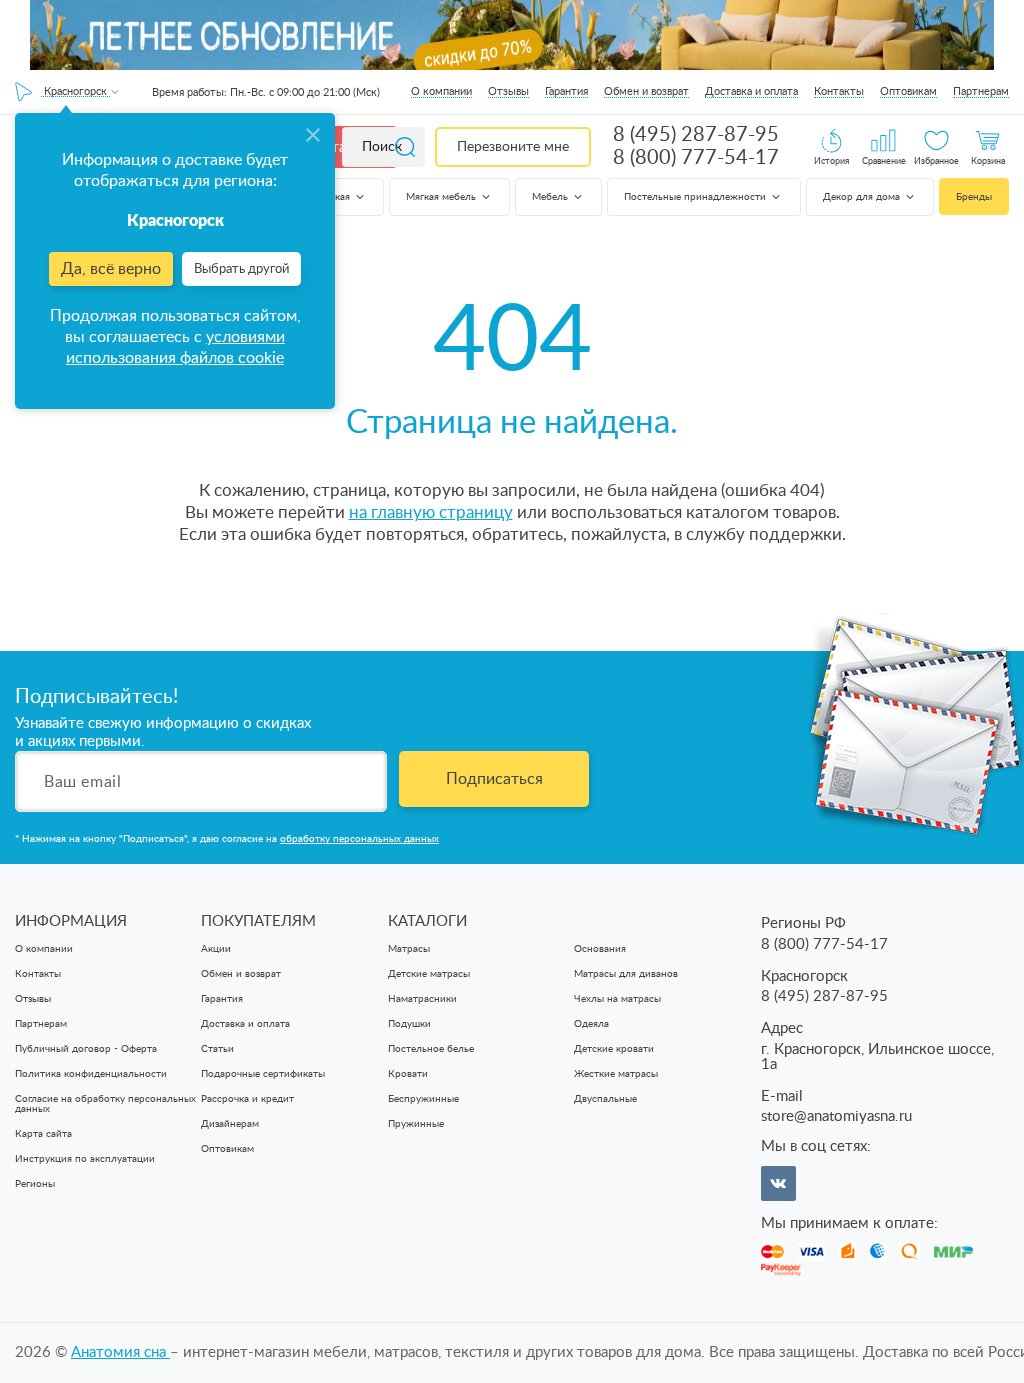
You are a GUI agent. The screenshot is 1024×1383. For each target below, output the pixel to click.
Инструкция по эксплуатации (85, 1159)
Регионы (35, 1184)
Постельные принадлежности (696, 197)
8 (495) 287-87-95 (696, 135)
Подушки (409, 1024)
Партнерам (981, 91)
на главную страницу (431, 512)
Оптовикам (908, 91)
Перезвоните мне (513, 147)
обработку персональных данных (359, 839)
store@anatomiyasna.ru (836, 1116)
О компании (441, 91)
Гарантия (566, 91)
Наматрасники (422, 999)
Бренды (974, 197)
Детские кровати (614, 1049)
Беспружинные (423, 1099)
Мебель (551, 197)
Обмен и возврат (646, 91)
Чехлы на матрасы (617, 999)
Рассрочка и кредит (247, 1099)
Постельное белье (431, 1049)
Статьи (217, 1049)
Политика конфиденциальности (91, 1074)
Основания (600, 949)
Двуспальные (605, 1099)
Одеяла (591, 1024)
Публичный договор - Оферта (86, 1049)
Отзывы (508, 91)
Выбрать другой (241, 269)
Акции (216, 949)
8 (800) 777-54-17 (696, 158)
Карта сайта (43, 1134)
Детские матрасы (429, 974)
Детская (332, 197)
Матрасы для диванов (626, 974)
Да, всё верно (111, 269)
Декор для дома (863, 197)
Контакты (839, 91)
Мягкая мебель (442, 197)
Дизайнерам (230, 1124)
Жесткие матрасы (616, 1074)
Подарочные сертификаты (263, 1074)
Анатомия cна (120, 1352)
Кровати (408, 1074)
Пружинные (416, 1124)
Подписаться (494, 779)
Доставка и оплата (751, 91)
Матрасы (409, 949)
